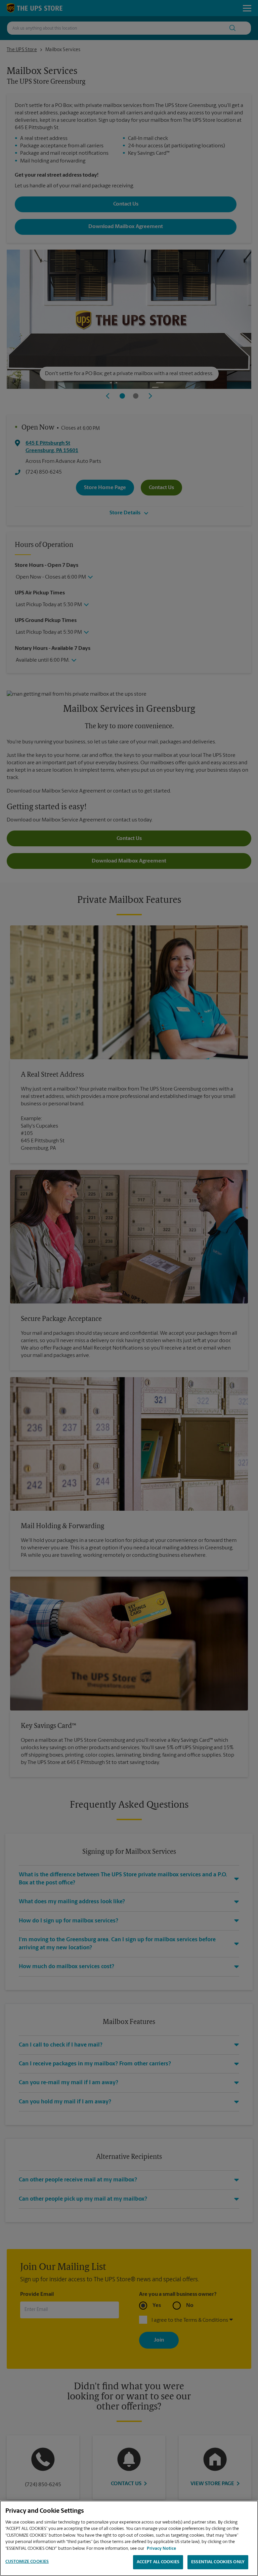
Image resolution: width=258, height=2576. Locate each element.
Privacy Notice (161, 2549)
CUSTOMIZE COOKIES (27, 2562)
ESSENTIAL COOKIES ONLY (218, 2562)
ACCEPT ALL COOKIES (158, 2562)
